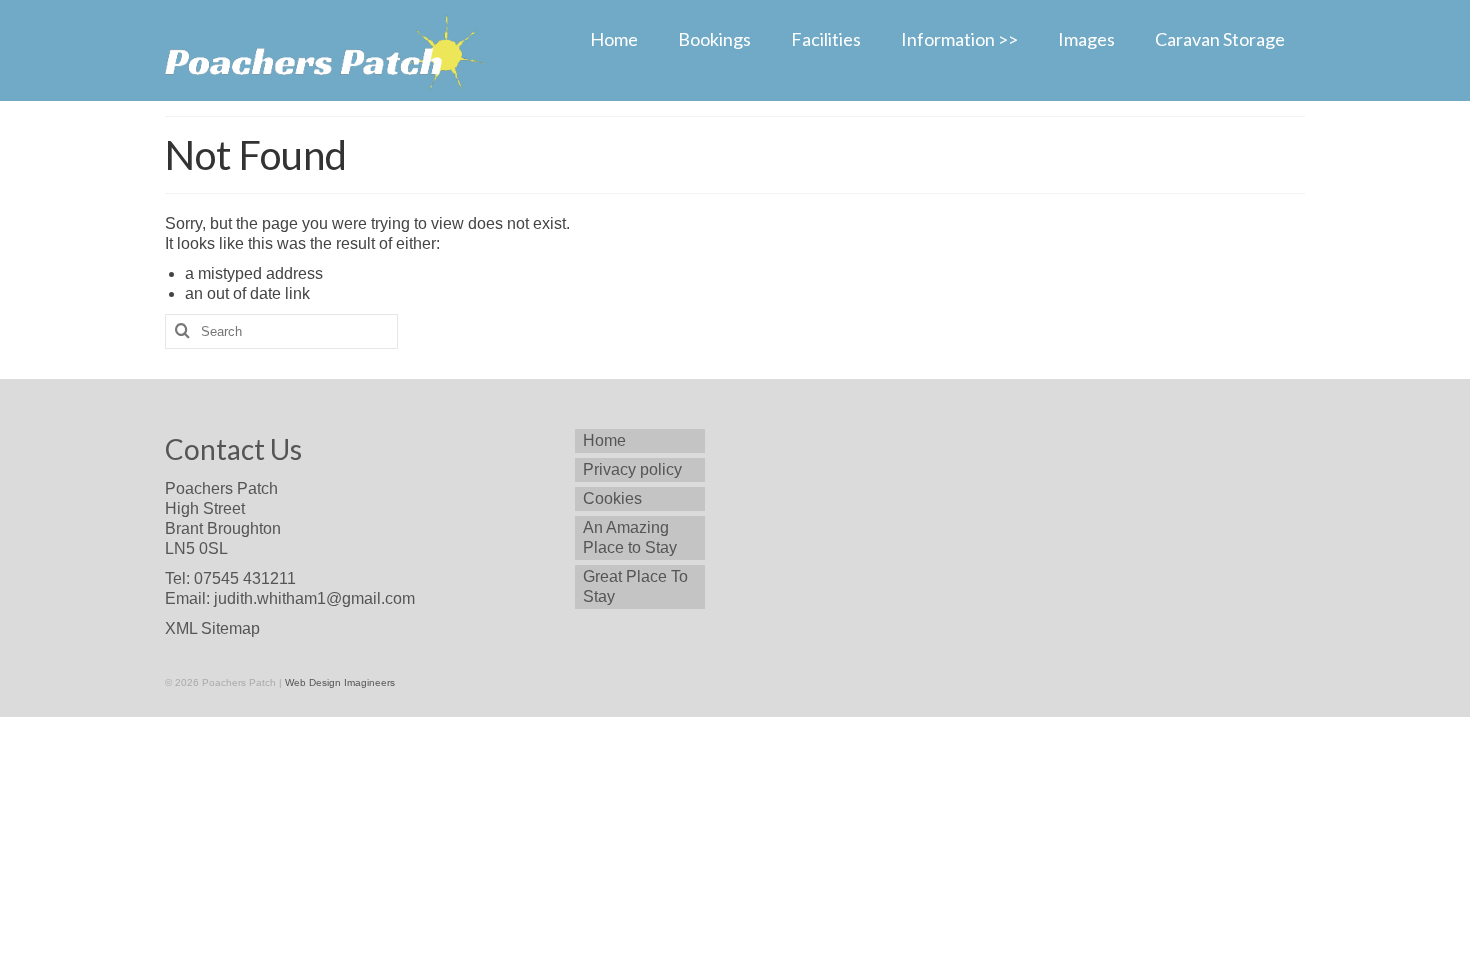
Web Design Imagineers (340, 682)
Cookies (612, 498)
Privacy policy (632, 469)
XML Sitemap (212, 628)
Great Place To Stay (635, 586)
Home (604, 440)
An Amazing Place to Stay (630, 537)
